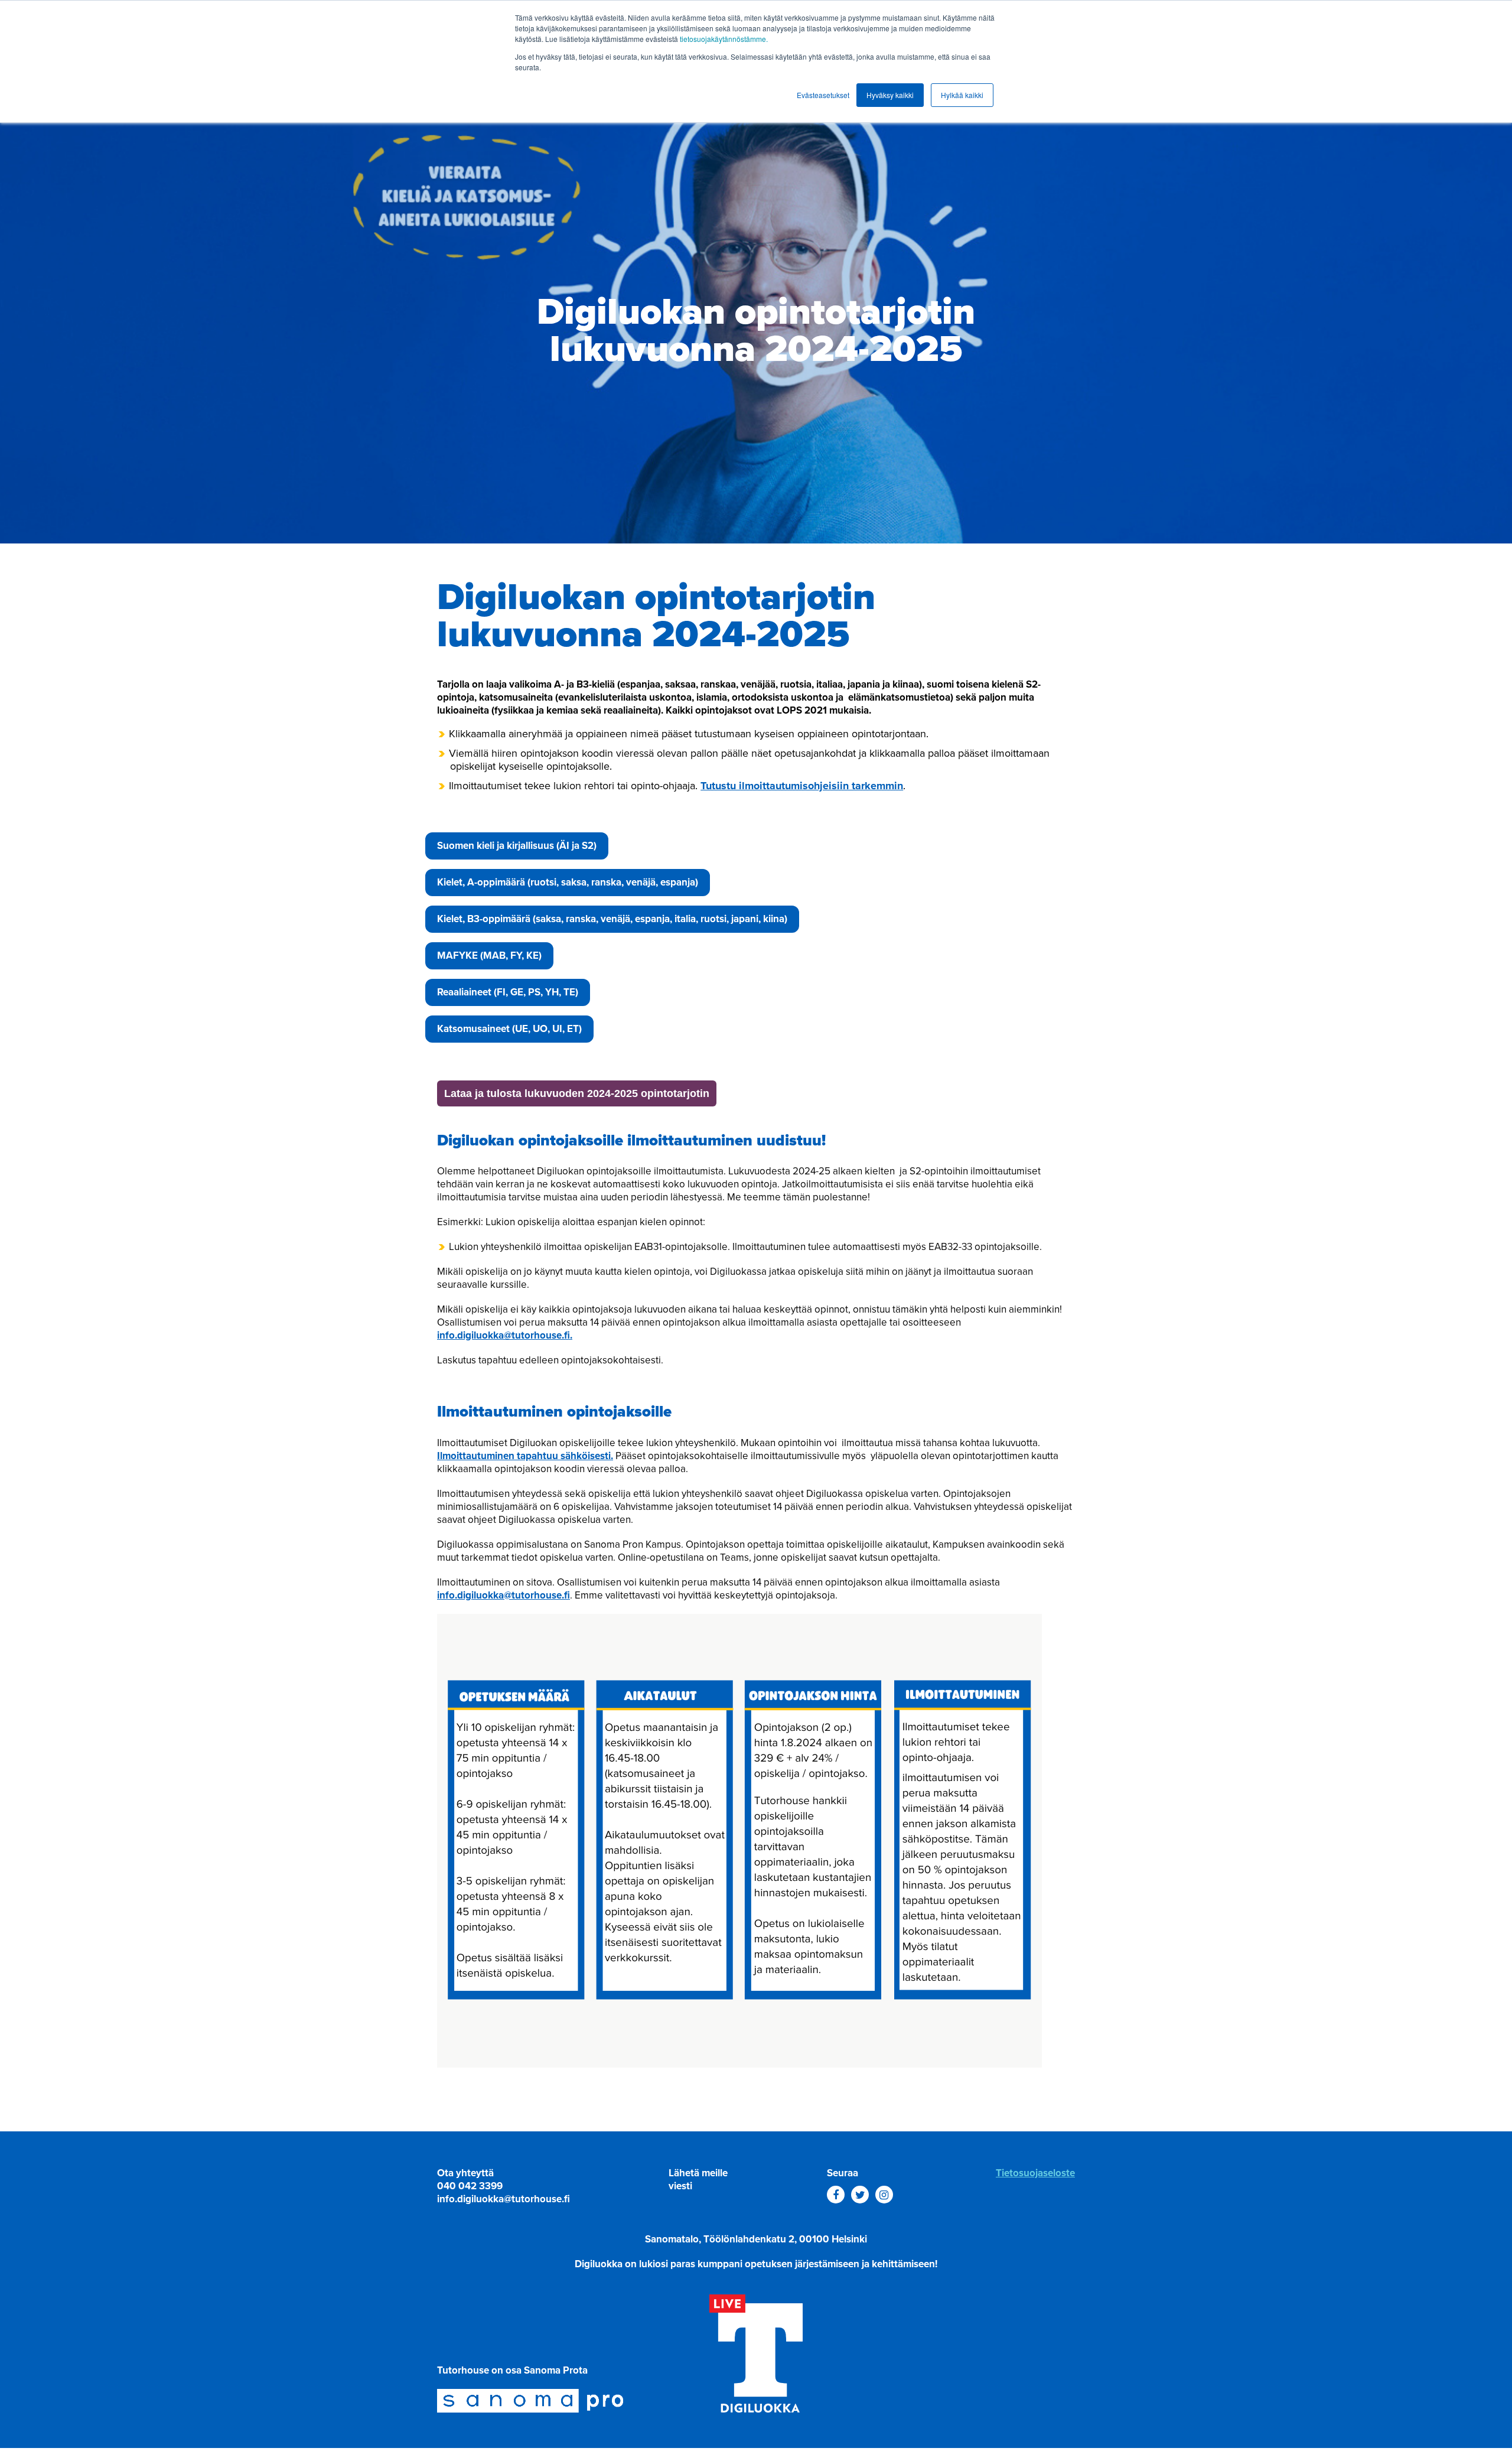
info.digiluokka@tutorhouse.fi (504, 1595)
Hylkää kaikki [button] (962, 95)
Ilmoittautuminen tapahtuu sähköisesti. (525, 1456)
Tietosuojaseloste (1035, 2173)
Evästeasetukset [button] (823, 95)
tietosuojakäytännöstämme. (724, 39)
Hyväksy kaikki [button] (890, 95)
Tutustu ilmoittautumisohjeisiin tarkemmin (802, 786)
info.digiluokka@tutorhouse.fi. (505, 1335)
